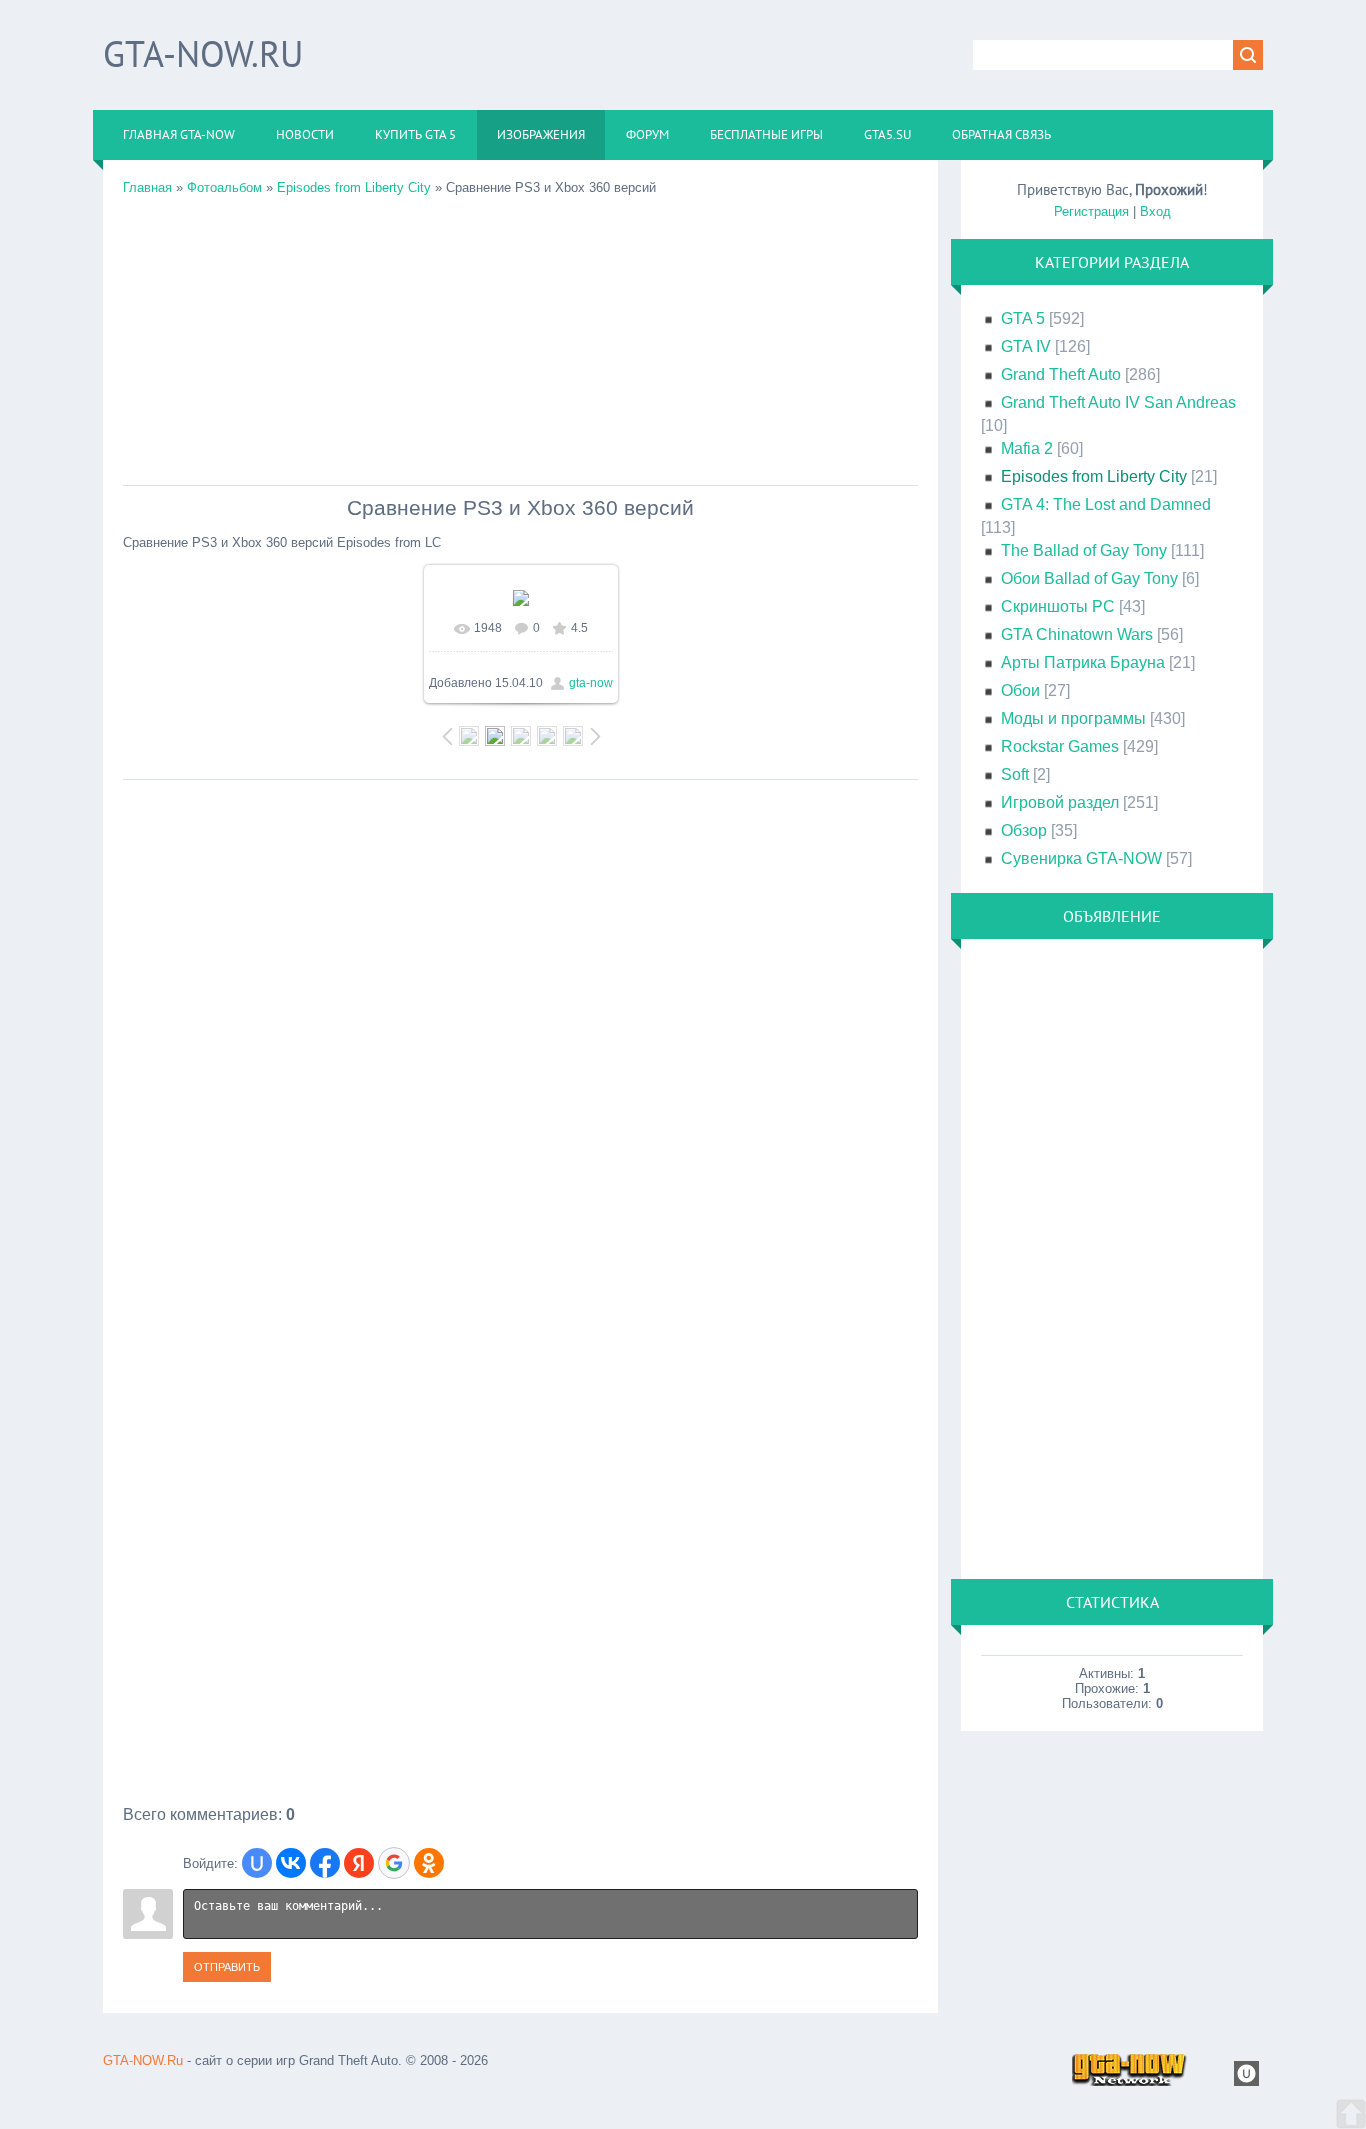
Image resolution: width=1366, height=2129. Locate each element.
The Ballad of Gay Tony (1084, 550)
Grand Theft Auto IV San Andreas (1118, 402)
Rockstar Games (1060, 746)
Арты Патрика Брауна (1083, 662)
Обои (1020, 690)
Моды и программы (1073, 718)
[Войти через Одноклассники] (429, 1863)
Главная (147, 187)
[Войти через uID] (257, 1863)
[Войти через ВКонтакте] (291, 1863)
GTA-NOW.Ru (203, 53)
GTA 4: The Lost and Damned (1106, 504)
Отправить (227, 1967)
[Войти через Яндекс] (359, 1863)
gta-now (591, 683)
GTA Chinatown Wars (1077, 634)
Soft (1015, 774)
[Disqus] (520, 1040)
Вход (1155, 211)
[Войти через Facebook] (325, 1863)
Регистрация (1091, 211)
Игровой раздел (1060, 802)
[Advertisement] (520, 335)
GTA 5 (1023, 318)
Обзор (1024, 830)
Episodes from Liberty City (354, 187)
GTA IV (1026, 346)
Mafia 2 (1027, 448)
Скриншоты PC (1058, 606)
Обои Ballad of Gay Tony (1089, 578)
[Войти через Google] (394, 1863)
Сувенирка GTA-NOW (1081, 858)
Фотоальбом (224, 187)
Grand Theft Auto (1061, 374)
